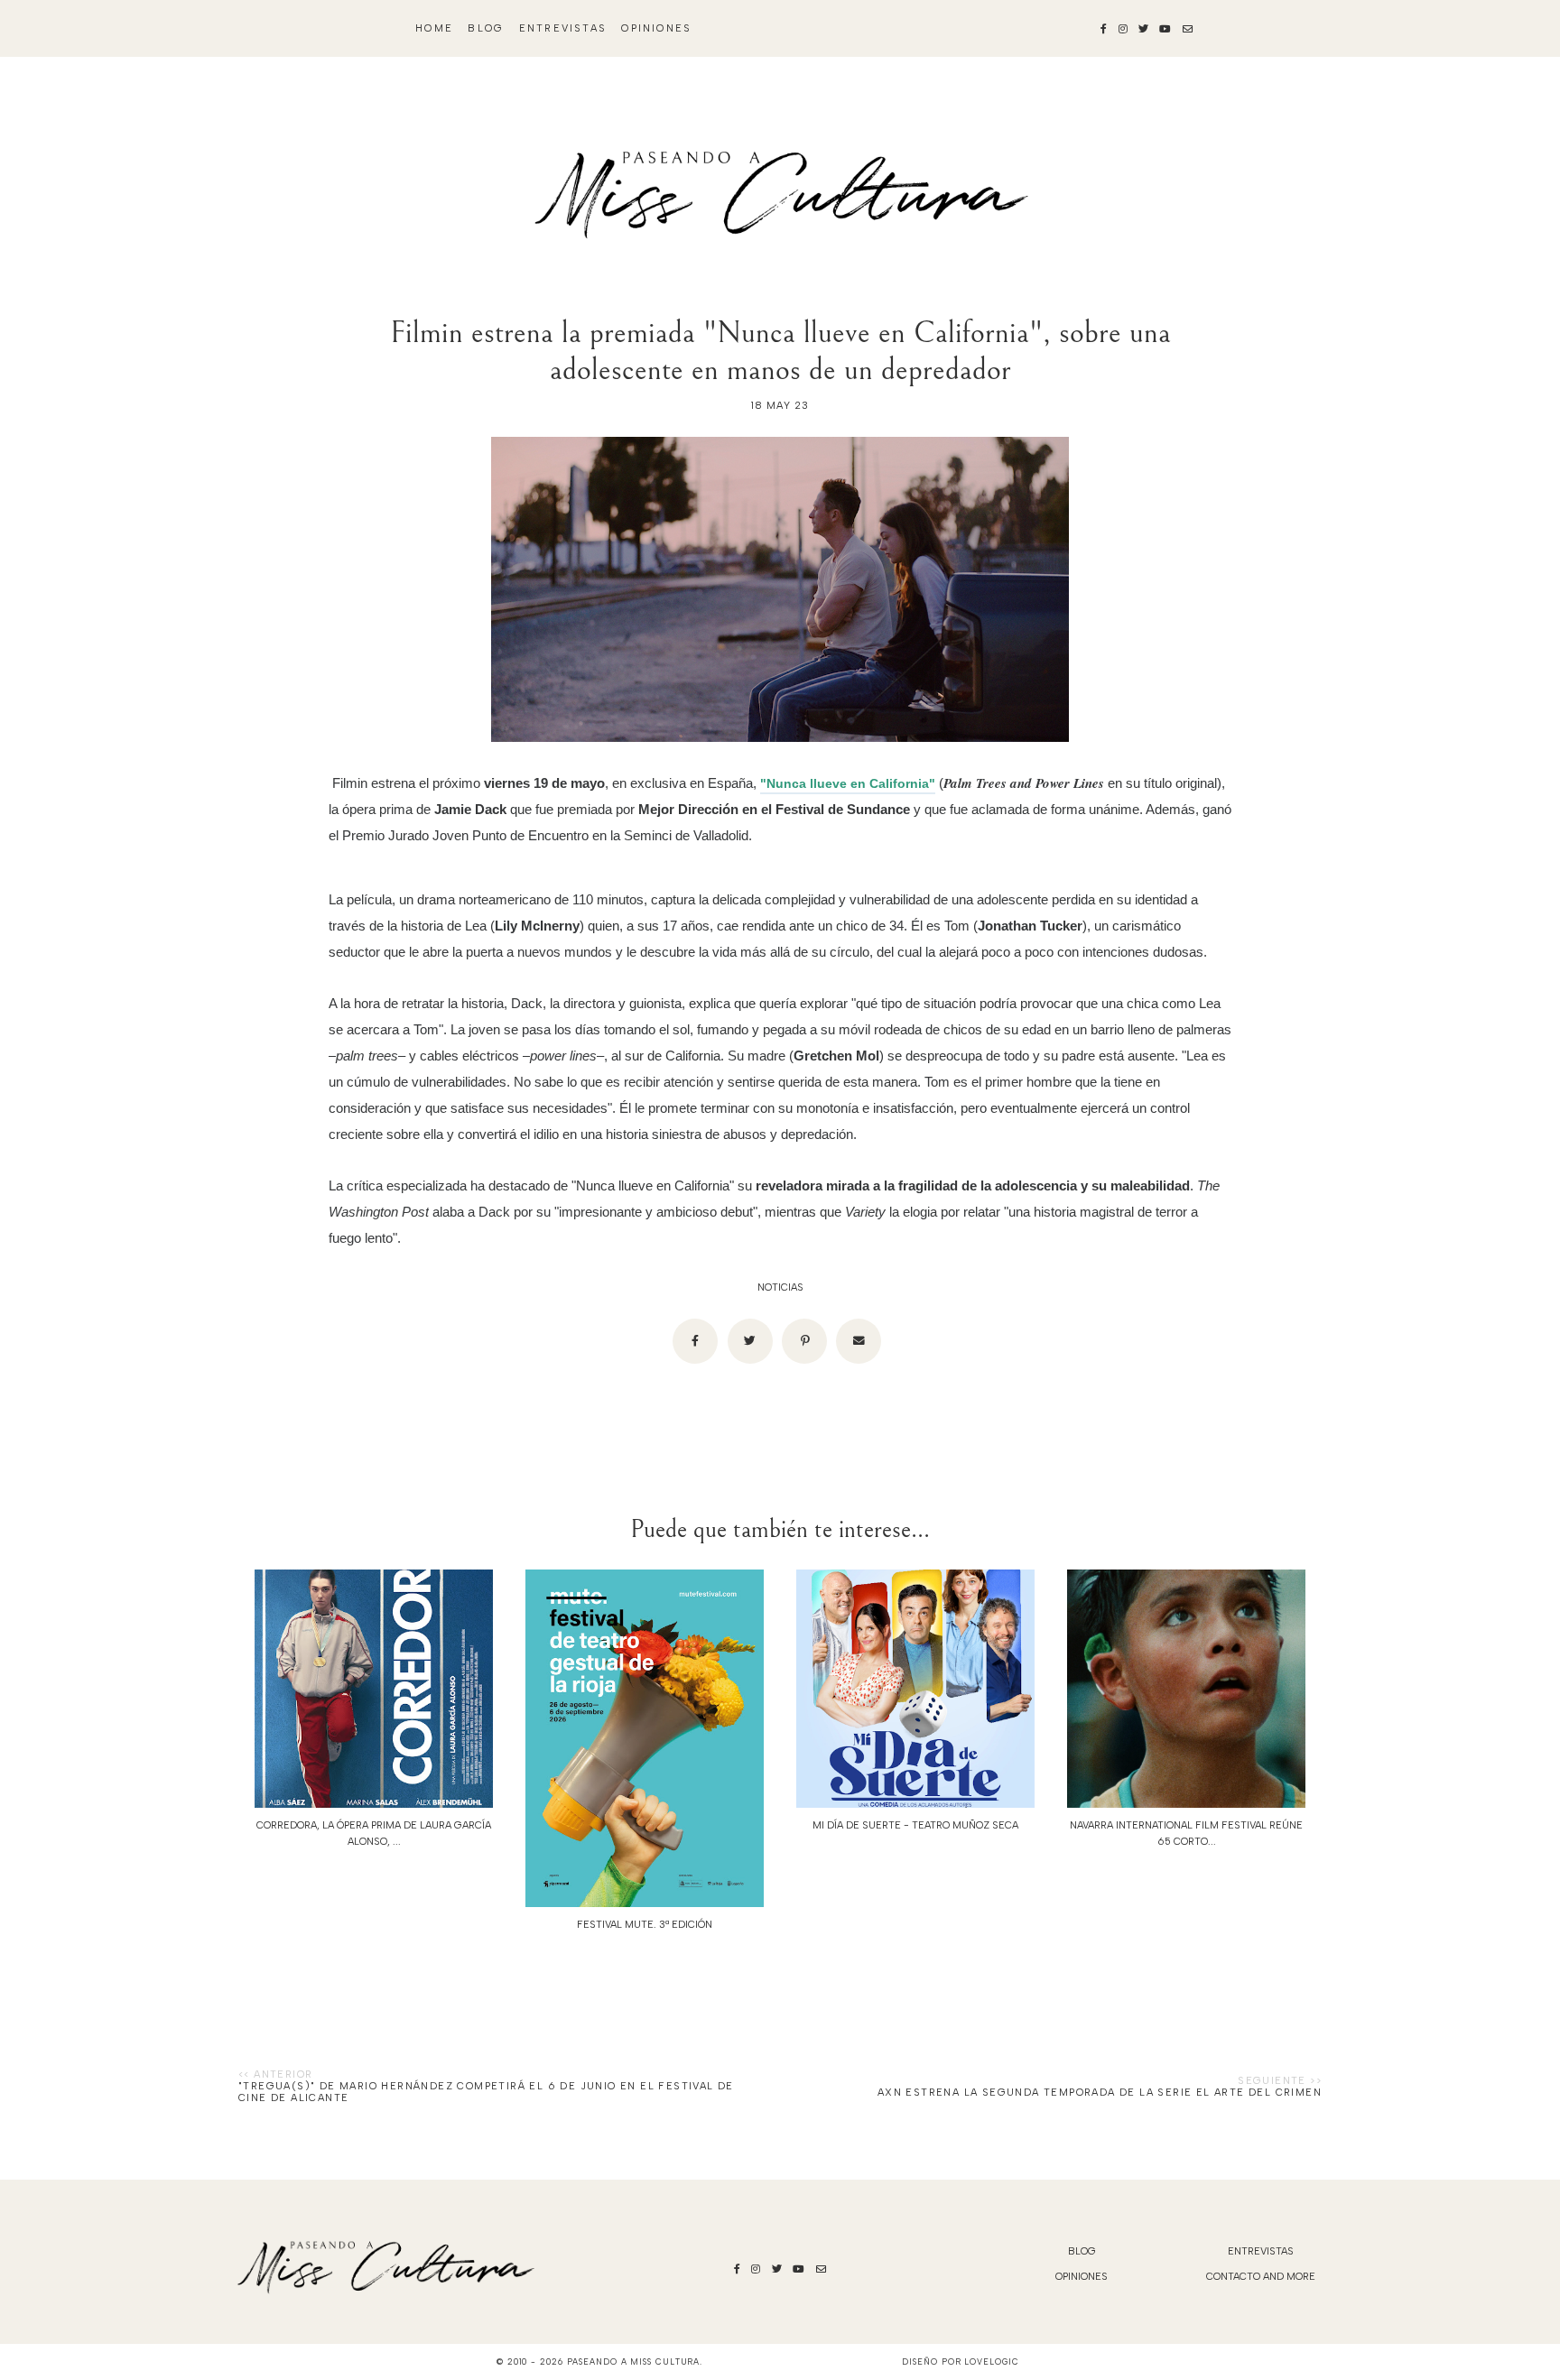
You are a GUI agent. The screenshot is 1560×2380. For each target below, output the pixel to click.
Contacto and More (1261, 2277)
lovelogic (991, 2361)
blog (486, 28)
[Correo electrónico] (859, 1341)
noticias (780, 1287)
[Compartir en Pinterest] (804, 1341)
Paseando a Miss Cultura (634, 2361)
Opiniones (656, 28)
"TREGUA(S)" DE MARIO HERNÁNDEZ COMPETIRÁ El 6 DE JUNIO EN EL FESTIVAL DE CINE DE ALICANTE (486, 2092)
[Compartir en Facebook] (695, 1341)
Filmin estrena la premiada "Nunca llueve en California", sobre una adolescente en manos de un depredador (780, 351)
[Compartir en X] (750, 1341)
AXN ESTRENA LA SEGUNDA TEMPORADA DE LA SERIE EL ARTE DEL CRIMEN (1100, 2093)
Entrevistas (563, 28)
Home (434, 28)
